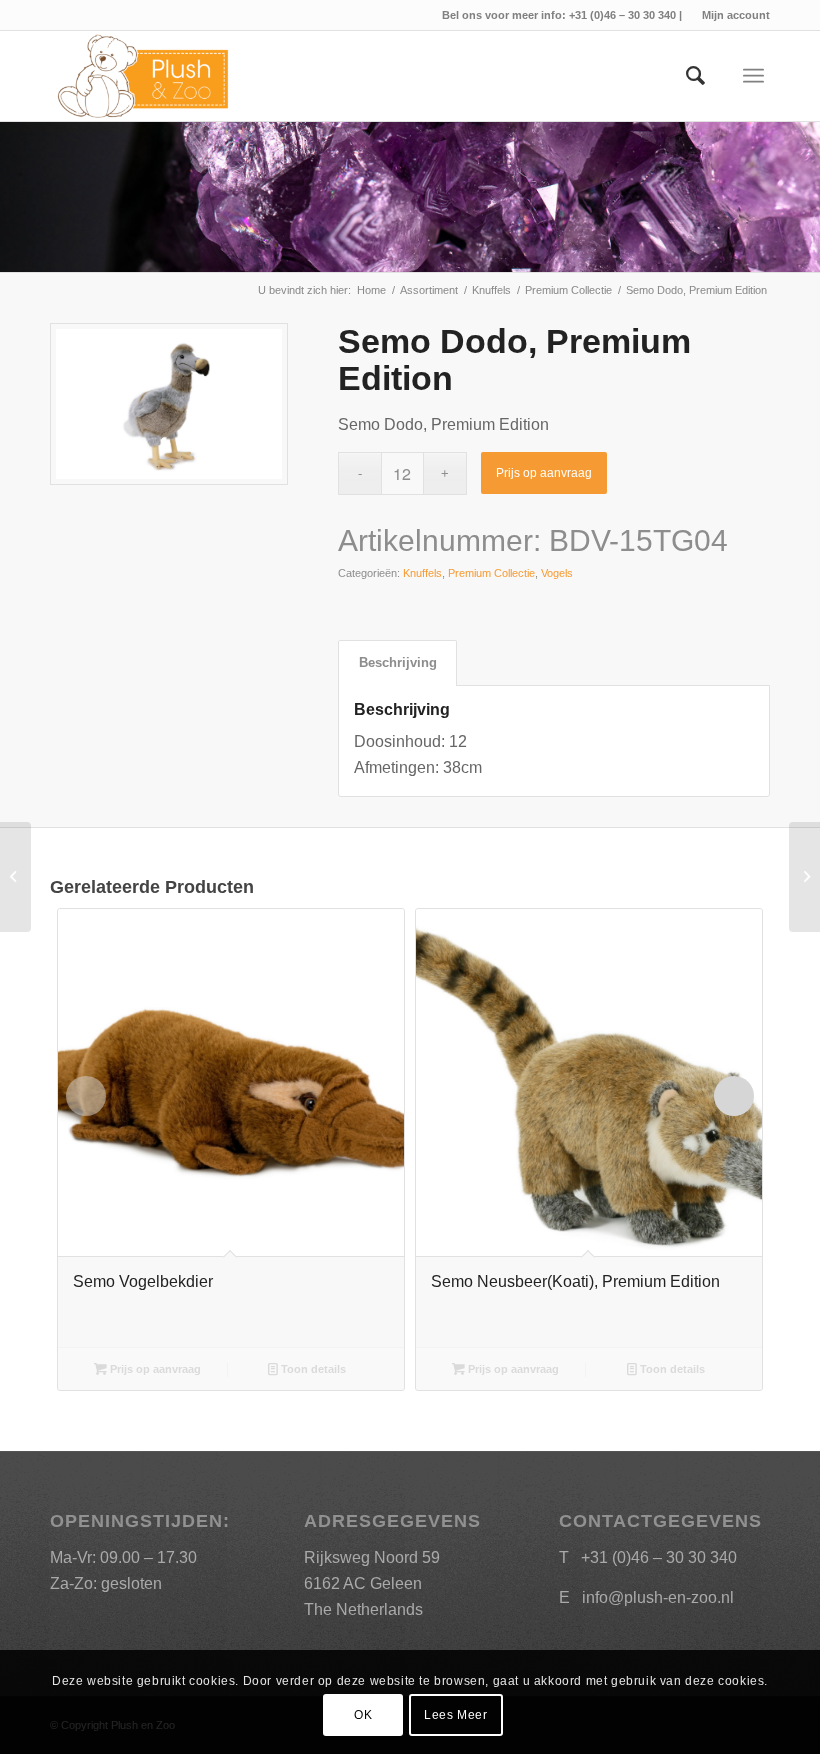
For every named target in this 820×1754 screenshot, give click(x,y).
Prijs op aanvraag (544, 473)
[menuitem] (731, 15)
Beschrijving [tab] (398, 662)
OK (363, 1715)
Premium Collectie (491, 573)
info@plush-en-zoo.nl (658, 1597)
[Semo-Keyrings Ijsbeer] (804, 877)
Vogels (557, 573)
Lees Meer (455, 1715)
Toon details (312, 1369)
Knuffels (422, 573)
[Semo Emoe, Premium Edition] (15, 877)
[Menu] (753, 76)
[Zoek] (685, 76)
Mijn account (736, 15)
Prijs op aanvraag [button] (154, 1369)
